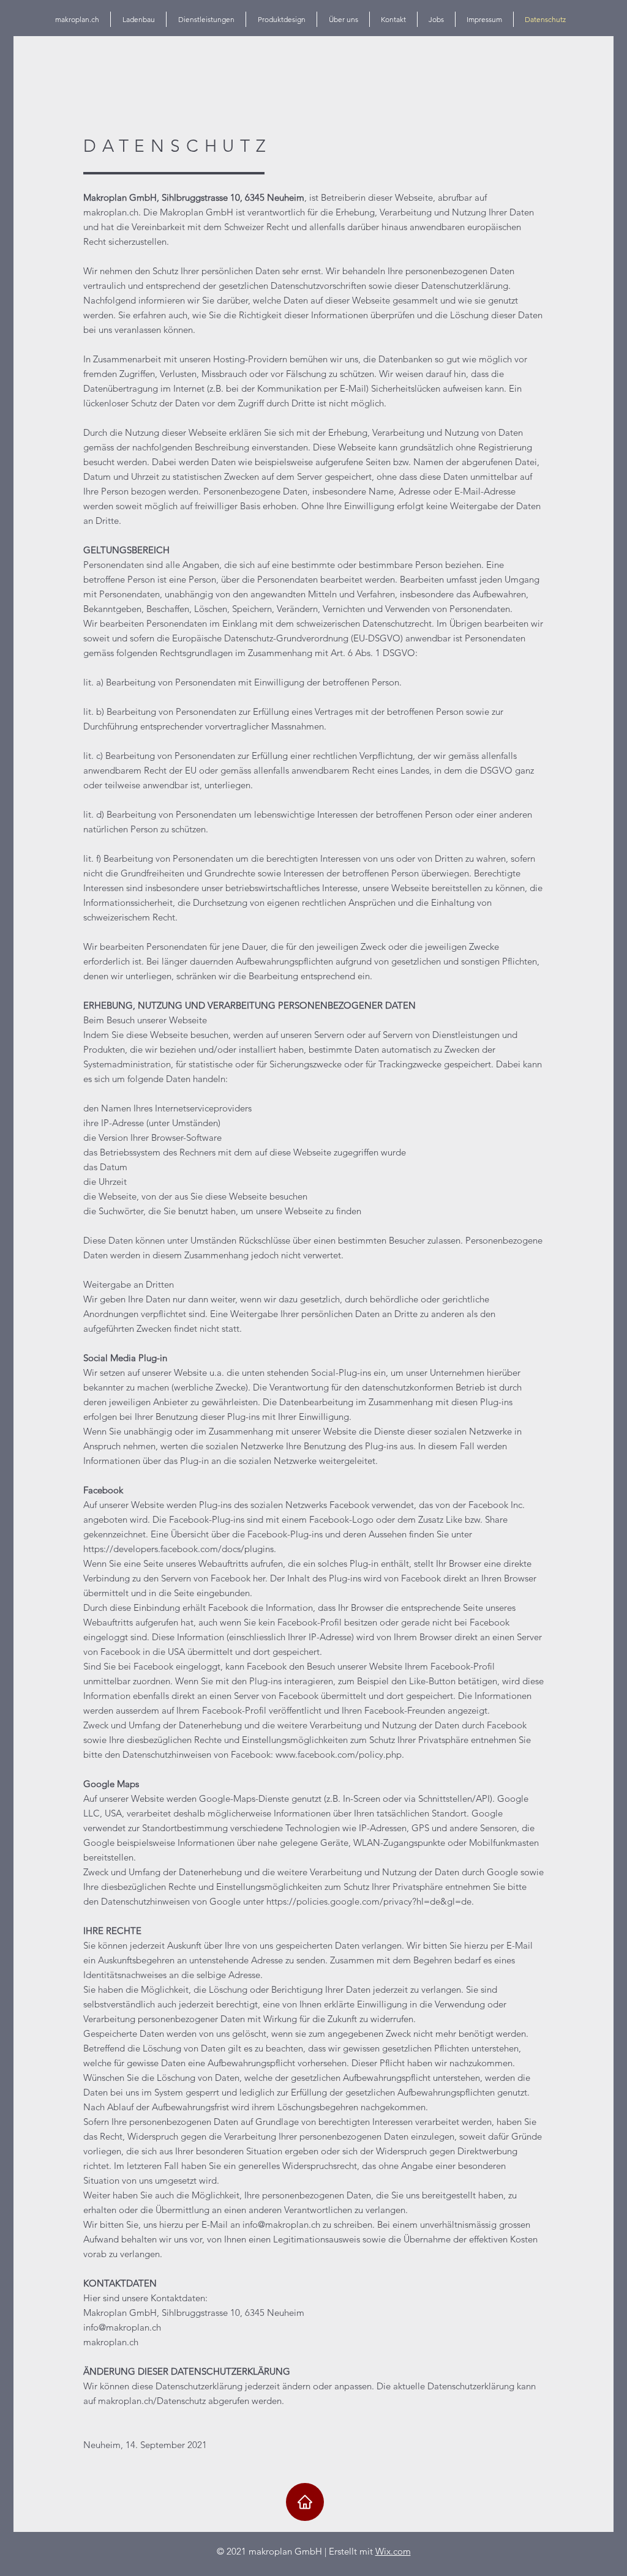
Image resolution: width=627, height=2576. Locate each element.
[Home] (305, 2502)
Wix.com (393, 2551)
